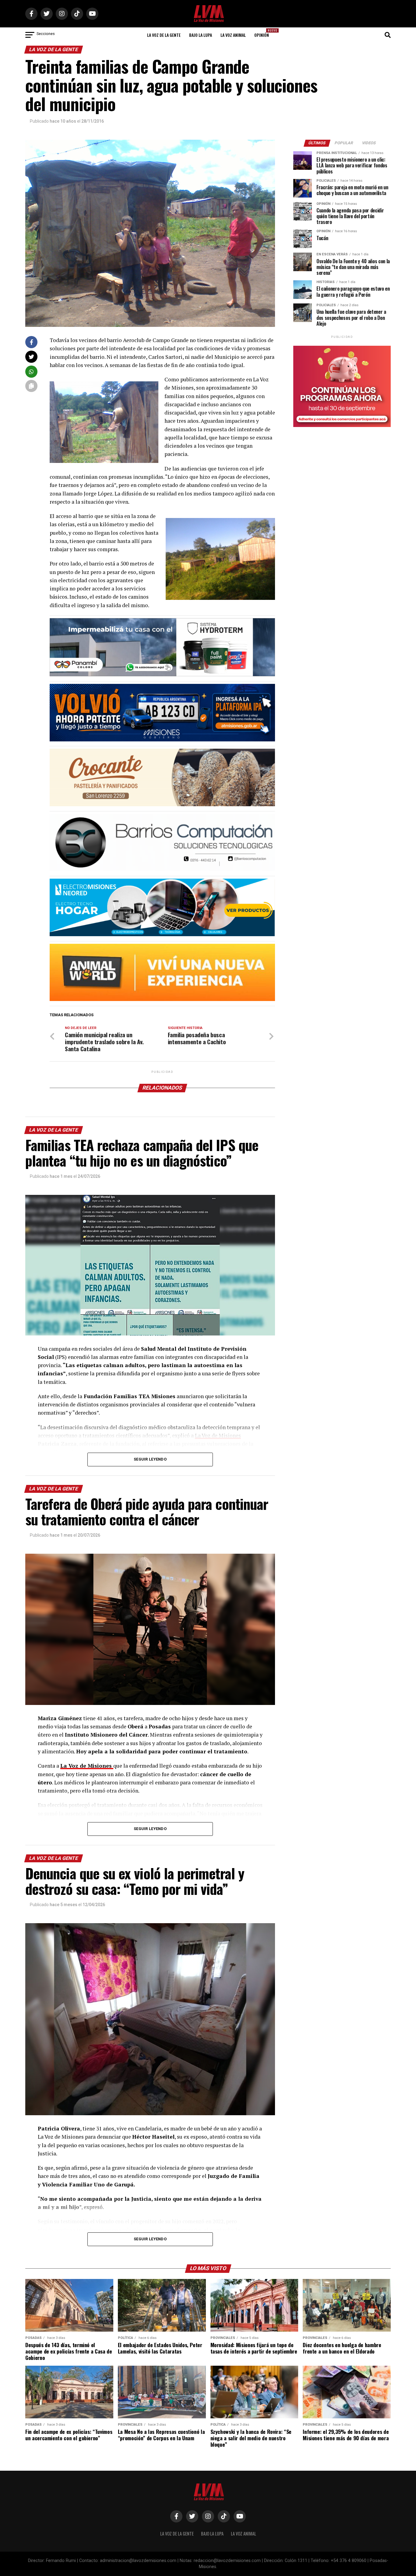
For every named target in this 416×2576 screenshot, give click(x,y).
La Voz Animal (233, 35)
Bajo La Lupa (201, 35)
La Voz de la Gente (164, 35)
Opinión (263, 33)
